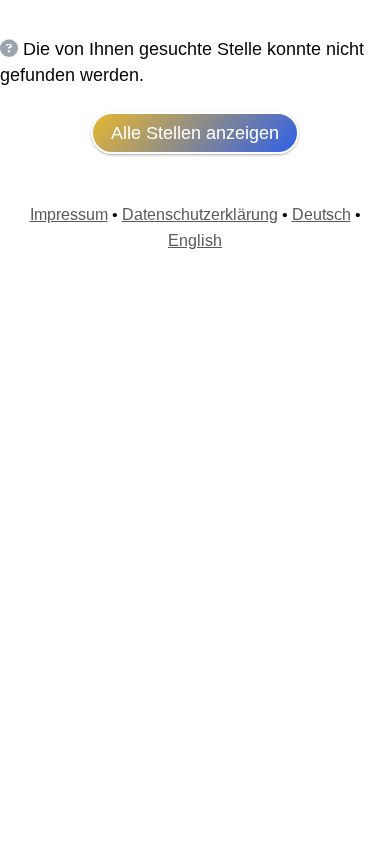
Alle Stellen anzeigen (195, 133)
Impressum (69, 214)
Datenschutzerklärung (200, 214)
